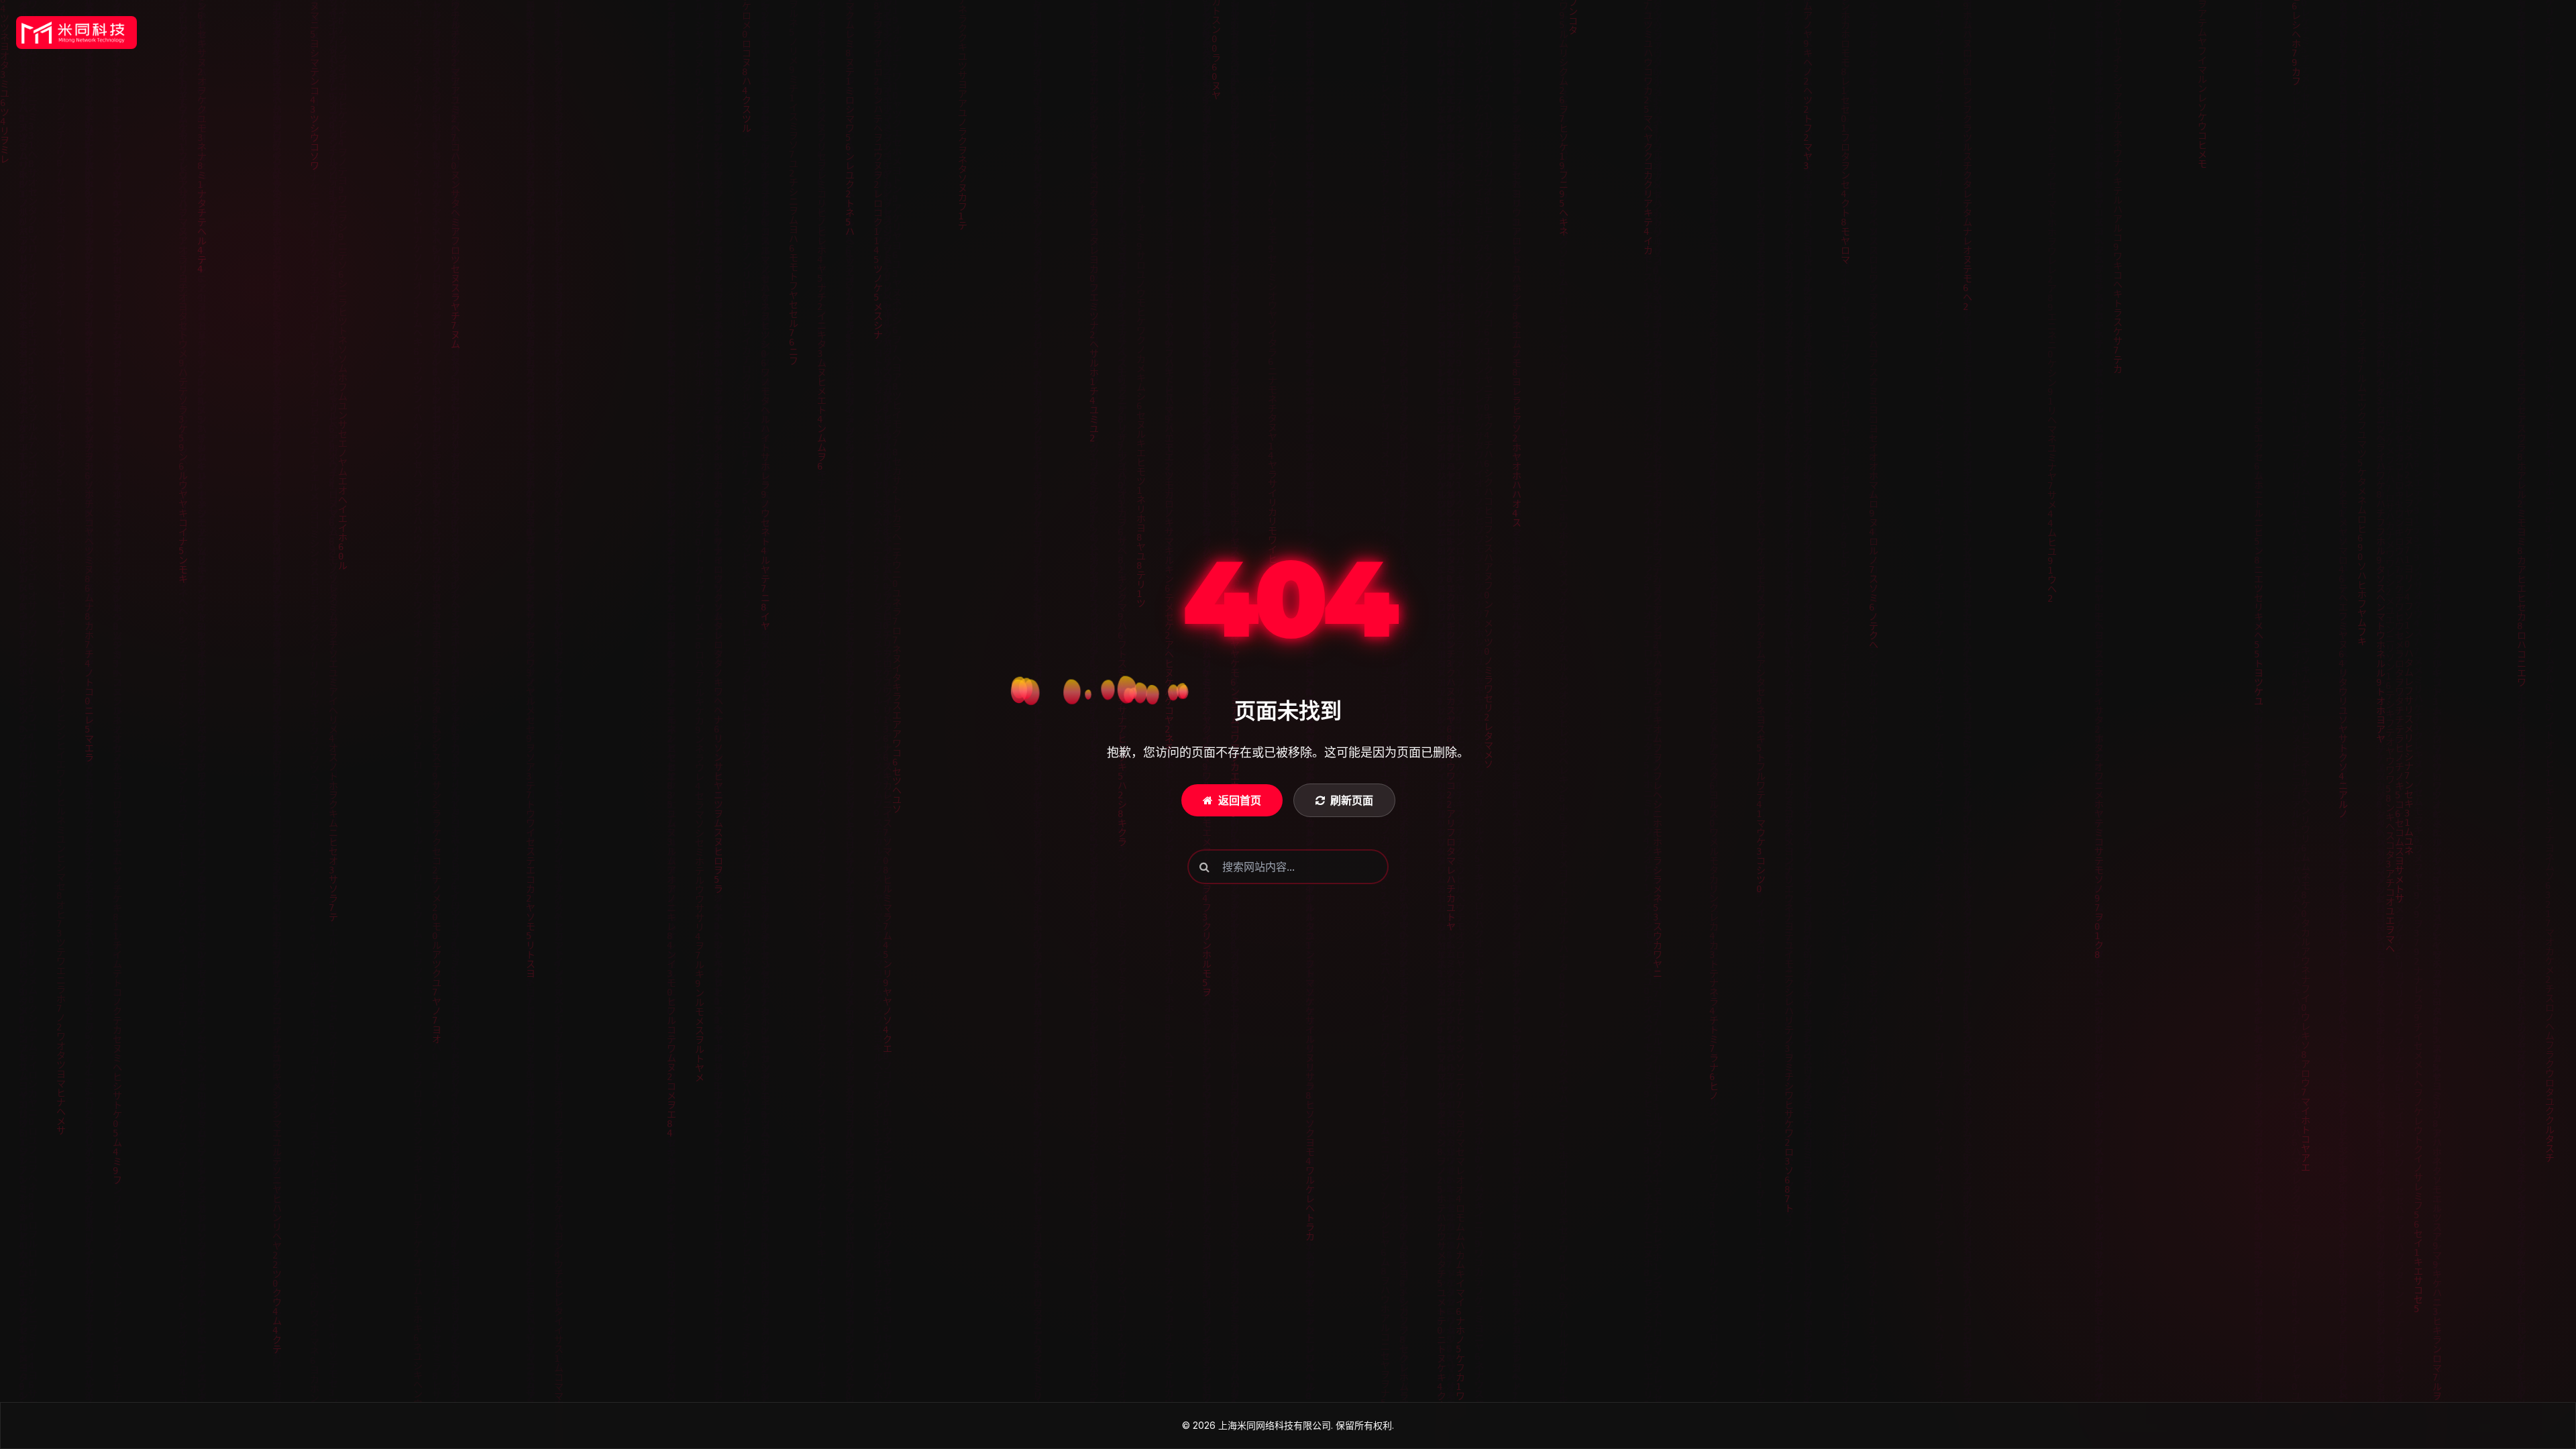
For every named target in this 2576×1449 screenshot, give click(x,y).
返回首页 (1240, 800)
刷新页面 (1352, 800)
